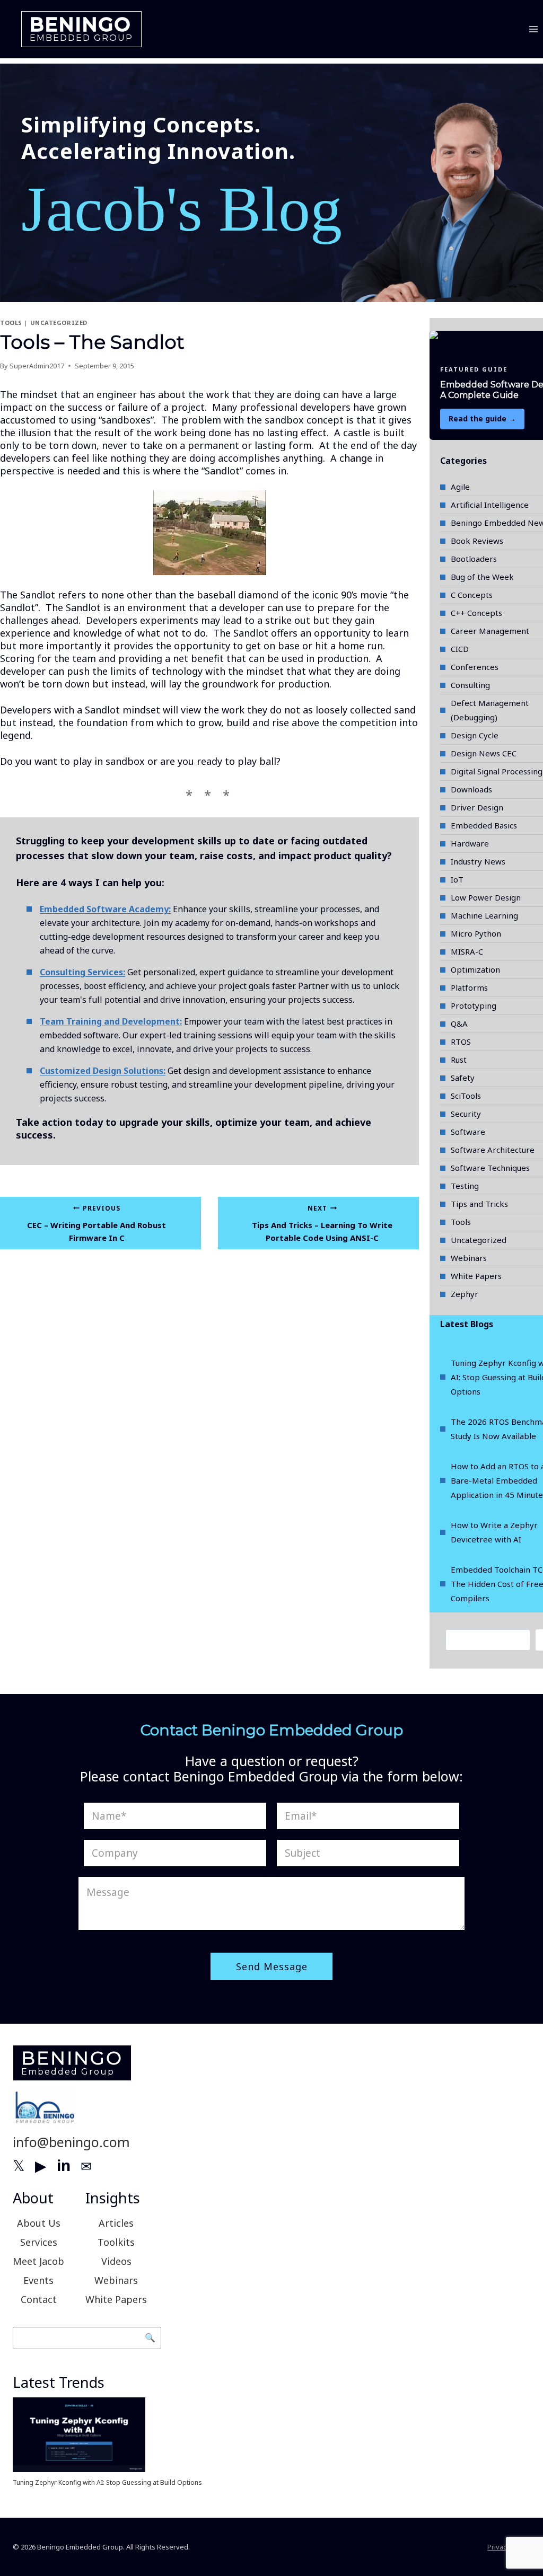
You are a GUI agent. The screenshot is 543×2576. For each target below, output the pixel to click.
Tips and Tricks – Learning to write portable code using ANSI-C (322, 1224)
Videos (116, 2261)
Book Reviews (477, 541)
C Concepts (472, 595)
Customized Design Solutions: (103, 1071)
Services (39, 2242)
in (64, 2165)
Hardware (470, 843)
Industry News (478, 861)
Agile (460, 487)
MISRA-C (467, 951)
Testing (465, 1186)
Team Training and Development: (111, 1021)
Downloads (471, 789)
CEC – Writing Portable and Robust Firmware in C (97, 1224)
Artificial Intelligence (490, 505)
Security (466, 1114)
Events (38, 2280)
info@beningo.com (71, 2142)
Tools (11, 323)
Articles (116, 2223)
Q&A (459, 1024)
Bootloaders (474, 559)
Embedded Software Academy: (105, 909)
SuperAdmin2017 (37, 366)
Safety (463, 1078)
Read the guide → (482, 418)
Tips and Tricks (479, 1204)
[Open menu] (533, 29)
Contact (39, 2299)
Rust (459, 1060)
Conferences (475, 667)
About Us (39, 2223)
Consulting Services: (82, 972)
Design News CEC (484, 753)
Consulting (470, 685)
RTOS (461, 1042)
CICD (460, 649)
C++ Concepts (476, 613)
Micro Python (476, 933)
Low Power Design (486, 897)
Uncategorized (59, 323)
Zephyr (465, 1294)
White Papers (476, 1276)
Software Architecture (493, 1150)
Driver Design (477, 807)
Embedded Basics (484, 825)
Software (468, 1132)
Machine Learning (484, 915)
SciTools (466, 1096)
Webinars (469, 1258)
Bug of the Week (482, 577)
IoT (457, 879)
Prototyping (474, 1005)
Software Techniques (490, 1168)
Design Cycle (475, 735)
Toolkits (116, 2242)
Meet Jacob (38, 2261)
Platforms (469, 987)
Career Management (490, 631)
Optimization (475, 969)
